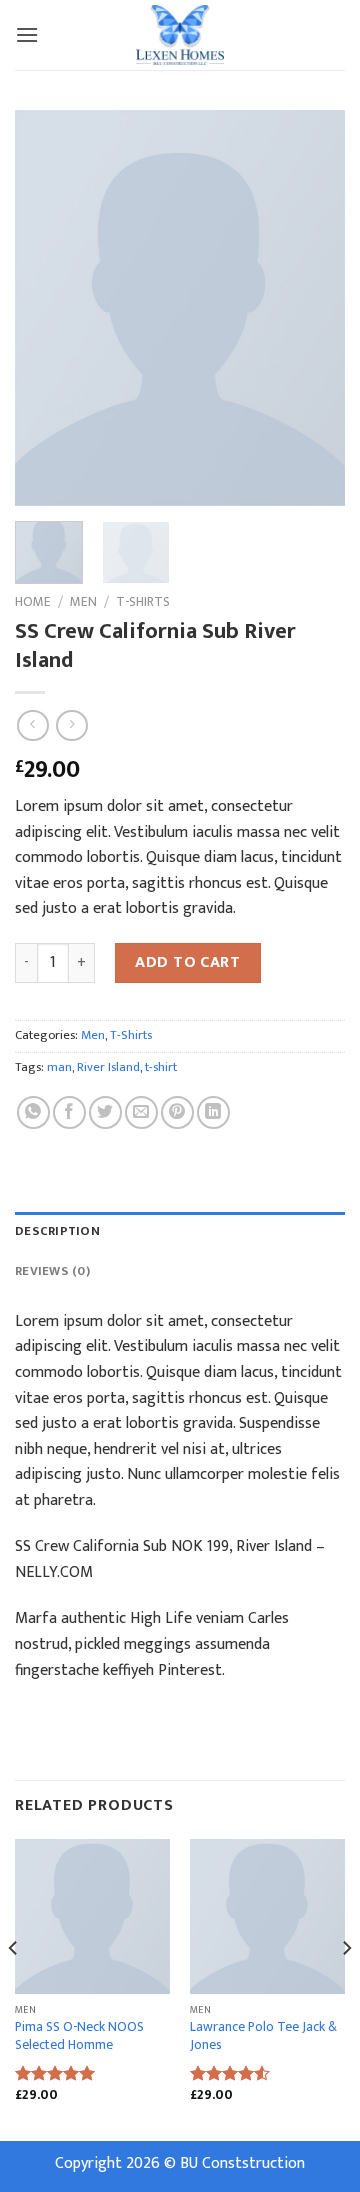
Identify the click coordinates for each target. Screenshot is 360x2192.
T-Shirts (143, 602)
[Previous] (47, 307)
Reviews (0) (52, 1271)
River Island (108, 1067)
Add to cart (187, 962)
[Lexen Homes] (180, 35)
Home (33, 602)
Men (83, 602)
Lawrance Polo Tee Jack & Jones (263, 2036)
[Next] (313, 307)
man (59, 1067)
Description (57, 1231)
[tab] (180, 1232)
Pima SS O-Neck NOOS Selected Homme (79, 2036)
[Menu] (27, 34)
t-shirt (161, 1067)
